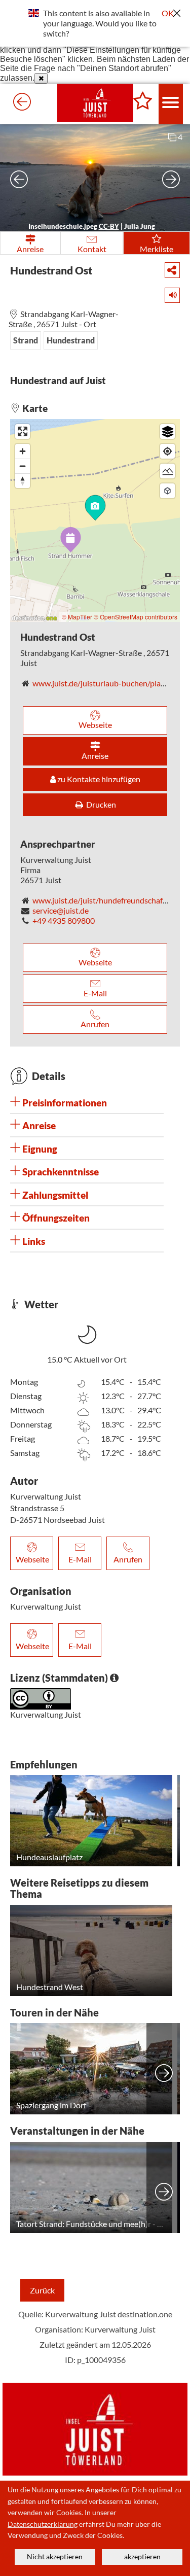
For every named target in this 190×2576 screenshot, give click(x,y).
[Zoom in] (23, 451)
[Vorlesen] (169, 293)
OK (168, 13)
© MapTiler (77, 617)
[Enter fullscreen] (23, 431)
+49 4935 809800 (64, 920)
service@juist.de (61, 910)
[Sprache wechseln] (34, 13)
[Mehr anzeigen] (164, 2069)
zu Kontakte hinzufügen (98, 779)
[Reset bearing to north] (23, 481)
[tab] (87, 1103)
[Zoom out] (23, 466)
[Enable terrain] (167, 471)
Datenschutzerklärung (43, 2524)
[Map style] (167, 431)
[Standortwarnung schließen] (41, 78)
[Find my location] (167, 451)
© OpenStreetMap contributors (136, 617)
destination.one (145, 2314)
